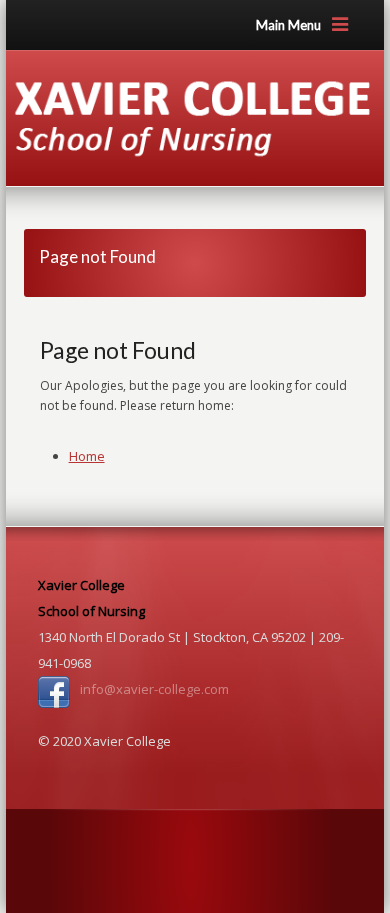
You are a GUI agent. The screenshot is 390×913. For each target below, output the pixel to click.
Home (87, 456)
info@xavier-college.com (154, 689)
